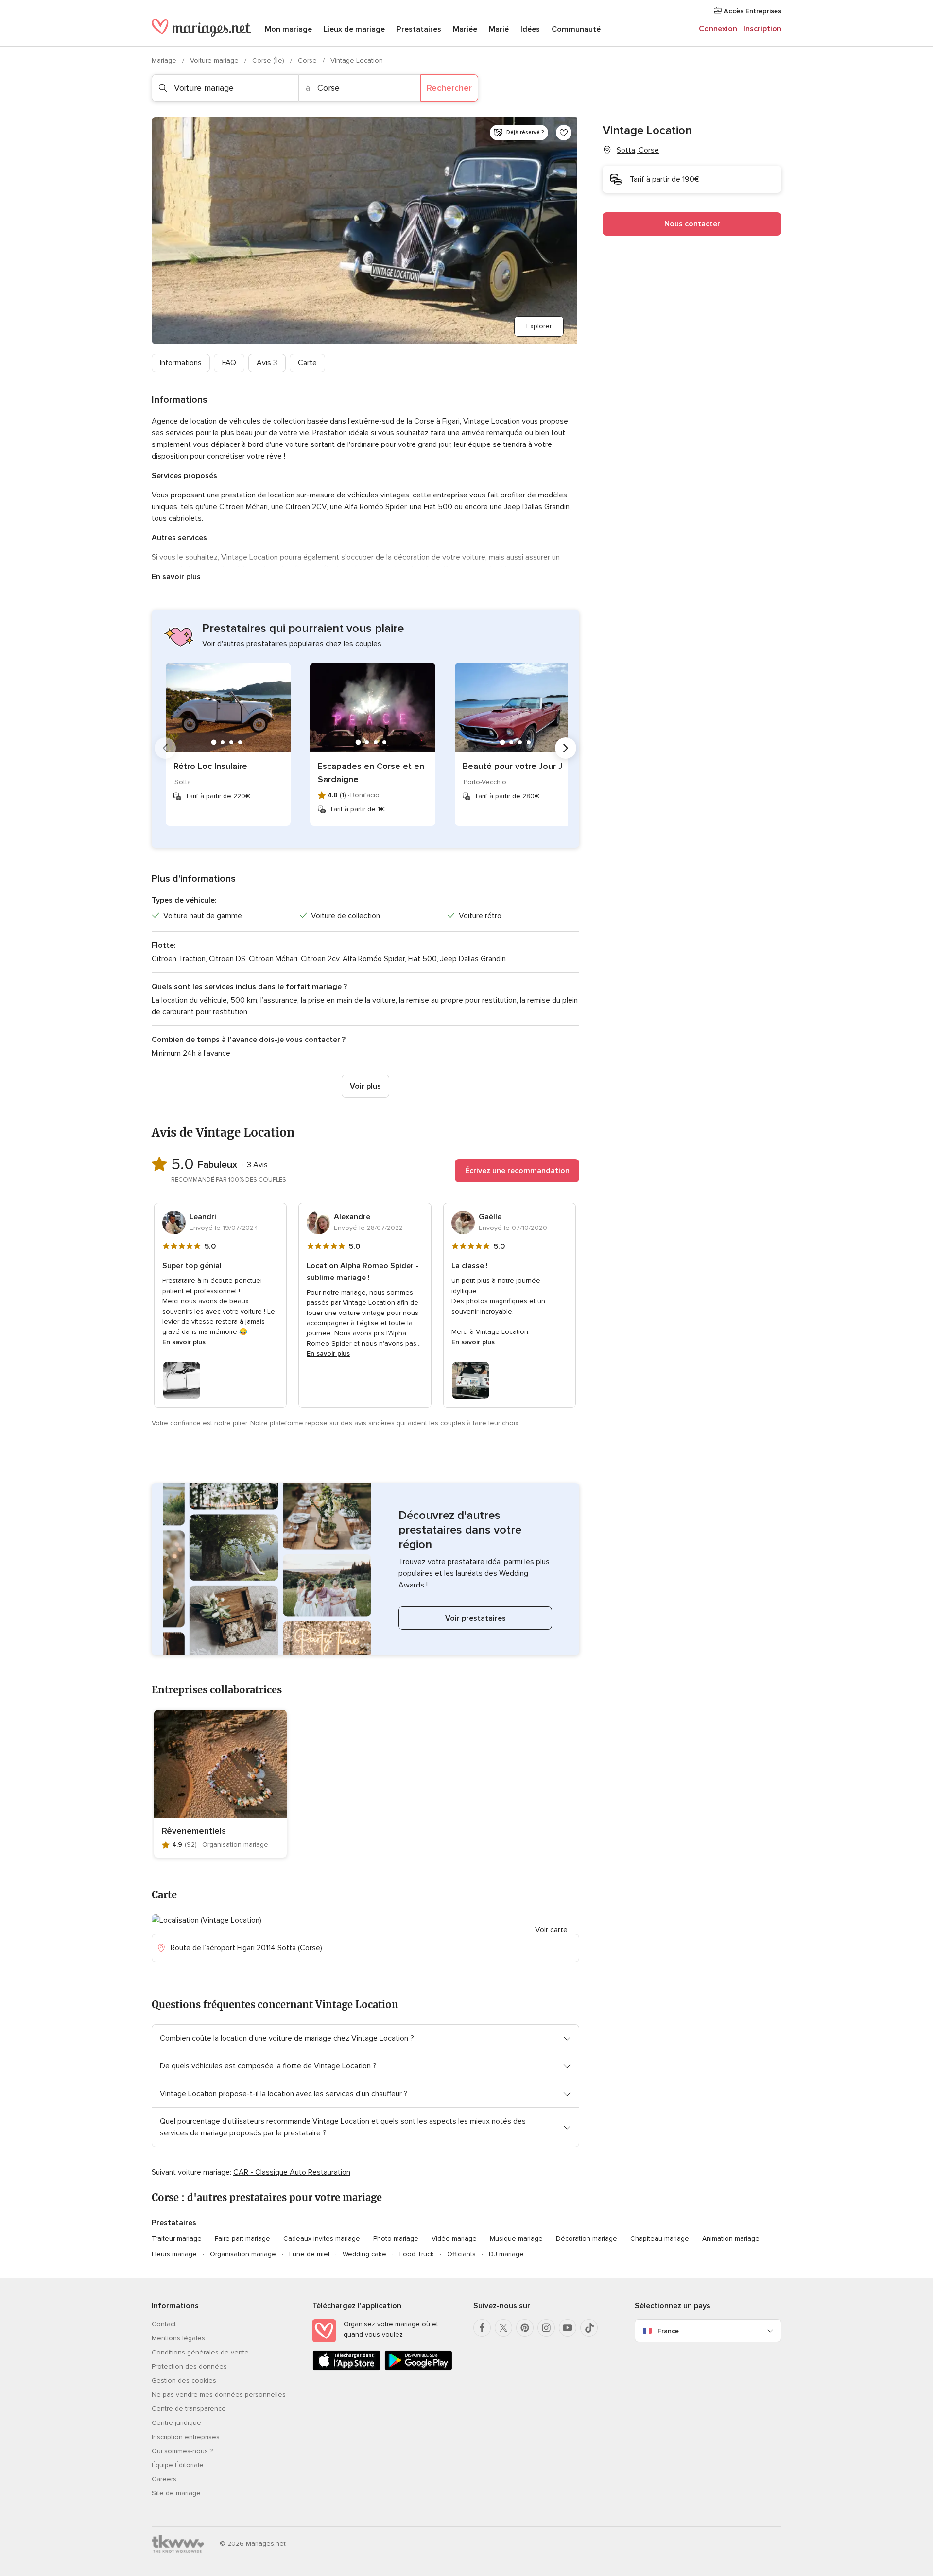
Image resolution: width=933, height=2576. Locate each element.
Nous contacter (692, 224)
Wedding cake (364, 2254)
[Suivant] (566, 748)
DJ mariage (506, 2254)
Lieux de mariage (354, 29)
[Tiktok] (589, 2328)
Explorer (539, 326)
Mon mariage (288, 29)
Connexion (718, 29)
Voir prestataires (475, 1618)
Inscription (762, 29)
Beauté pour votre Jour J (512, 766)
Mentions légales (178, 2338)
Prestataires (419, 29)
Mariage (165, 60)
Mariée (465, 29)
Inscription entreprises (186, 2437)
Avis (267, 363)
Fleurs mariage (174, 2254)
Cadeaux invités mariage (322, 2239)
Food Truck (417, 2254)
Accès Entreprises (752, 11)
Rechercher (449, 88)
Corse (308, 60)
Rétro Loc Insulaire (210, 766)
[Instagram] (546, 2328)
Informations (181, 363)
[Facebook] (482, 2328)
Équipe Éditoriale (178, 2465)
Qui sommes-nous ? (182, 2451)
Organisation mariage (243, 2254)
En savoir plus (176, 577)
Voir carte (551, 1930)
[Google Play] (418, 2368)
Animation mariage (731, 2239)
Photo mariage (396, 2239)
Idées (530, 29)
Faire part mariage (242, 2239)
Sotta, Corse (638, 150)
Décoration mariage (587, 2239)
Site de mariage (176, 2493)
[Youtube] (568, 2328)
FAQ (229, 363)
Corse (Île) (269, 60)
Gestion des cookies (184, 2380)
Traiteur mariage (177, 2239)
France (668, 2331)
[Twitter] (503, 2328)
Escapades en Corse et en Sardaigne (371, 773)
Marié (499, 29)
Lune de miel (309, 2254)
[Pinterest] (525, 2328)
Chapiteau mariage (660, 2239)
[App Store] (346, 2368)
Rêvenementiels (194, 1831)
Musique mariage (516, 2239)
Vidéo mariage (454, 2239)
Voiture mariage (215, 60)
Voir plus (365, 1086)
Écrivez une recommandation (517, 1171)
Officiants (461, 2254)
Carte (307, 363)
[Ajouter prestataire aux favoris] (564, 133)
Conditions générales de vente (200, 2352)
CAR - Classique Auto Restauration (292, 2172)
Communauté (576, 29)
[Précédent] (165, 748)
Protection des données (189, 2366)
